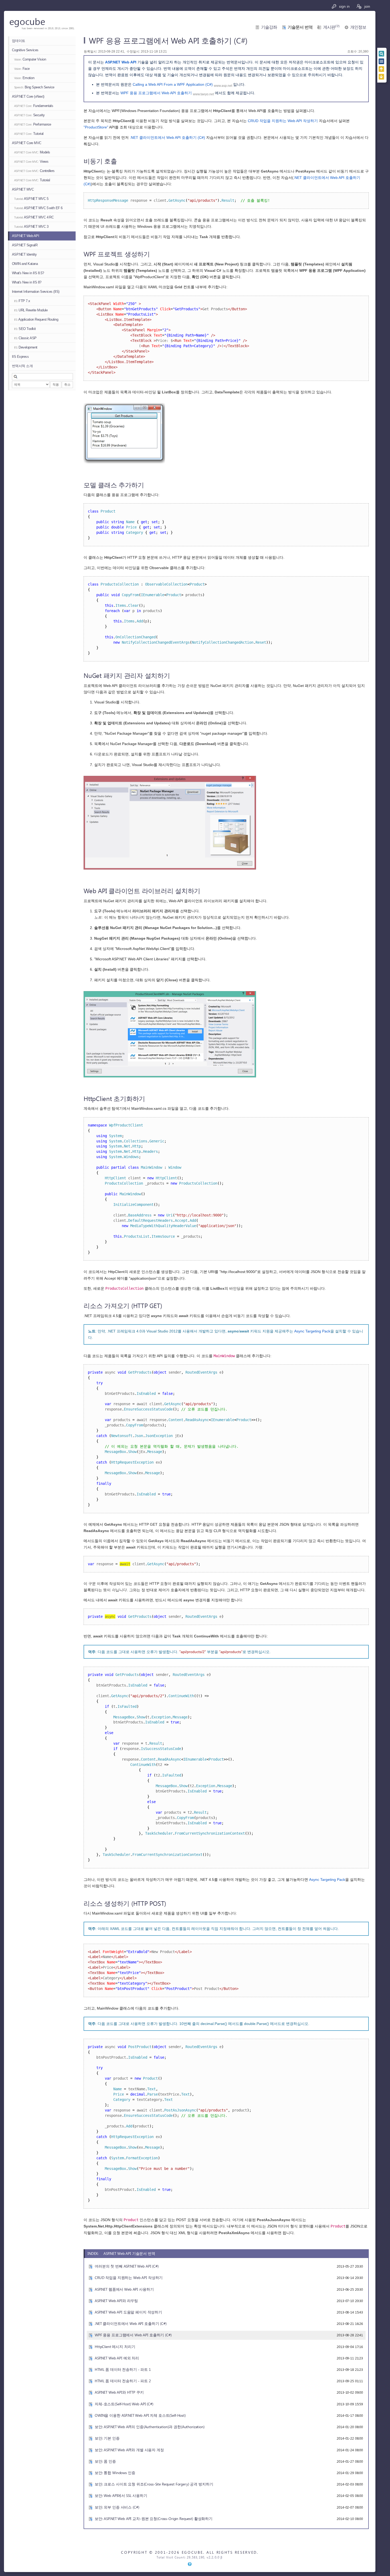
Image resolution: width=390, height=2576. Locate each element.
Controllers (34, 171)
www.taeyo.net (203, 94)
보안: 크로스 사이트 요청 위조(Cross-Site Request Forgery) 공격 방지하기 (154, 2484)
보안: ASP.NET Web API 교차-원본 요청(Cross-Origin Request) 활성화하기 (154, 2519)
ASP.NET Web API (25, 236)
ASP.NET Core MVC (27, 143)
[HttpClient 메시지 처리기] (382, 77)
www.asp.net (223, 86)
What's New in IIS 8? (27, 282)
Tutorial (29, 134)
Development (26, 347)
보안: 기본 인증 (107, 2438)
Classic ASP (25, 338)
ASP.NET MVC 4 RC (34, 217)
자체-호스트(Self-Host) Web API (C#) (124, 2404)
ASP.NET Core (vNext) (28, 96)
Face (22, 69)
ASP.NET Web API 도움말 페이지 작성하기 (128, 2312)
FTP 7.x (22, 301)
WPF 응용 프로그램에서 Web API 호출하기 (156, 93)
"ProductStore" (96, 127)
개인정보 (358, 27)
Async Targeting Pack (312, 1331)
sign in (344, 6)
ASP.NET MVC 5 (31, 199)
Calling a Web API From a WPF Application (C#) (173, 84)
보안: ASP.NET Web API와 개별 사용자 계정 (129, 2450)
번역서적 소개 (22, 366)
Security (29, 115)
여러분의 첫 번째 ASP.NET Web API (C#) (127, 2266)
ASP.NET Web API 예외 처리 (117, 2358)
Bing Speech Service (34, 87)
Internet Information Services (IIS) (36, 292)
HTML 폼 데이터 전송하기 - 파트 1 (123, 2369)
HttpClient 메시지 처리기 (115, 2347)
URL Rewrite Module (31, 310)
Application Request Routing (36, 319)
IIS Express (20, 357)
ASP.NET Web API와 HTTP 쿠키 (119, 2392)
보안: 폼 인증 (105, 2461)
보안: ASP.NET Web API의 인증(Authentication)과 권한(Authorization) (150, 2427)
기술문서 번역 (300, 27)
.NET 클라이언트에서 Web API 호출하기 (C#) (167, 137)
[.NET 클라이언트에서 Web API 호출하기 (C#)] (382, 69)
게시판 (331, 27)
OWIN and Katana (25, 264)
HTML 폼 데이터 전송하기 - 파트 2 (123, 2381)
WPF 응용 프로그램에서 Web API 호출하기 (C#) (133, 2335)
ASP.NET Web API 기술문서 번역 (129, 2253)
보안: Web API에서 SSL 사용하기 (121, 2495)
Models (32, 152)
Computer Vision (30, 59)
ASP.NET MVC (23, 189)
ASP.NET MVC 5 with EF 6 (38, 208)
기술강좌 (269, 27)
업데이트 (19, 41)
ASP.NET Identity (24, 254)
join (367, 6)
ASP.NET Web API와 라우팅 (116, 2301)
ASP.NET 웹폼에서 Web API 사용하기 (124, 2289)
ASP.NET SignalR (25, 245)
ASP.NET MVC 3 (31, 227)
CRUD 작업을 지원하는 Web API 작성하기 (283, 121)
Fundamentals (34, 106)
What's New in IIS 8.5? (28, 273)
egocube (27, 21)
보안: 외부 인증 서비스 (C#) (117, 2507)
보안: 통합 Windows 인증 (115, 2473)
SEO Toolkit (25, 329)
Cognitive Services (25, 50)
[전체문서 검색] (382, 54)
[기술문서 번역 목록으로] (382, 61)
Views (31, 162)
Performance (33, 124)
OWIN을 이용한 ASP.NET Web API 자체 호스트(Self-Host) (140, 2415)
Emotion (24, 78)
